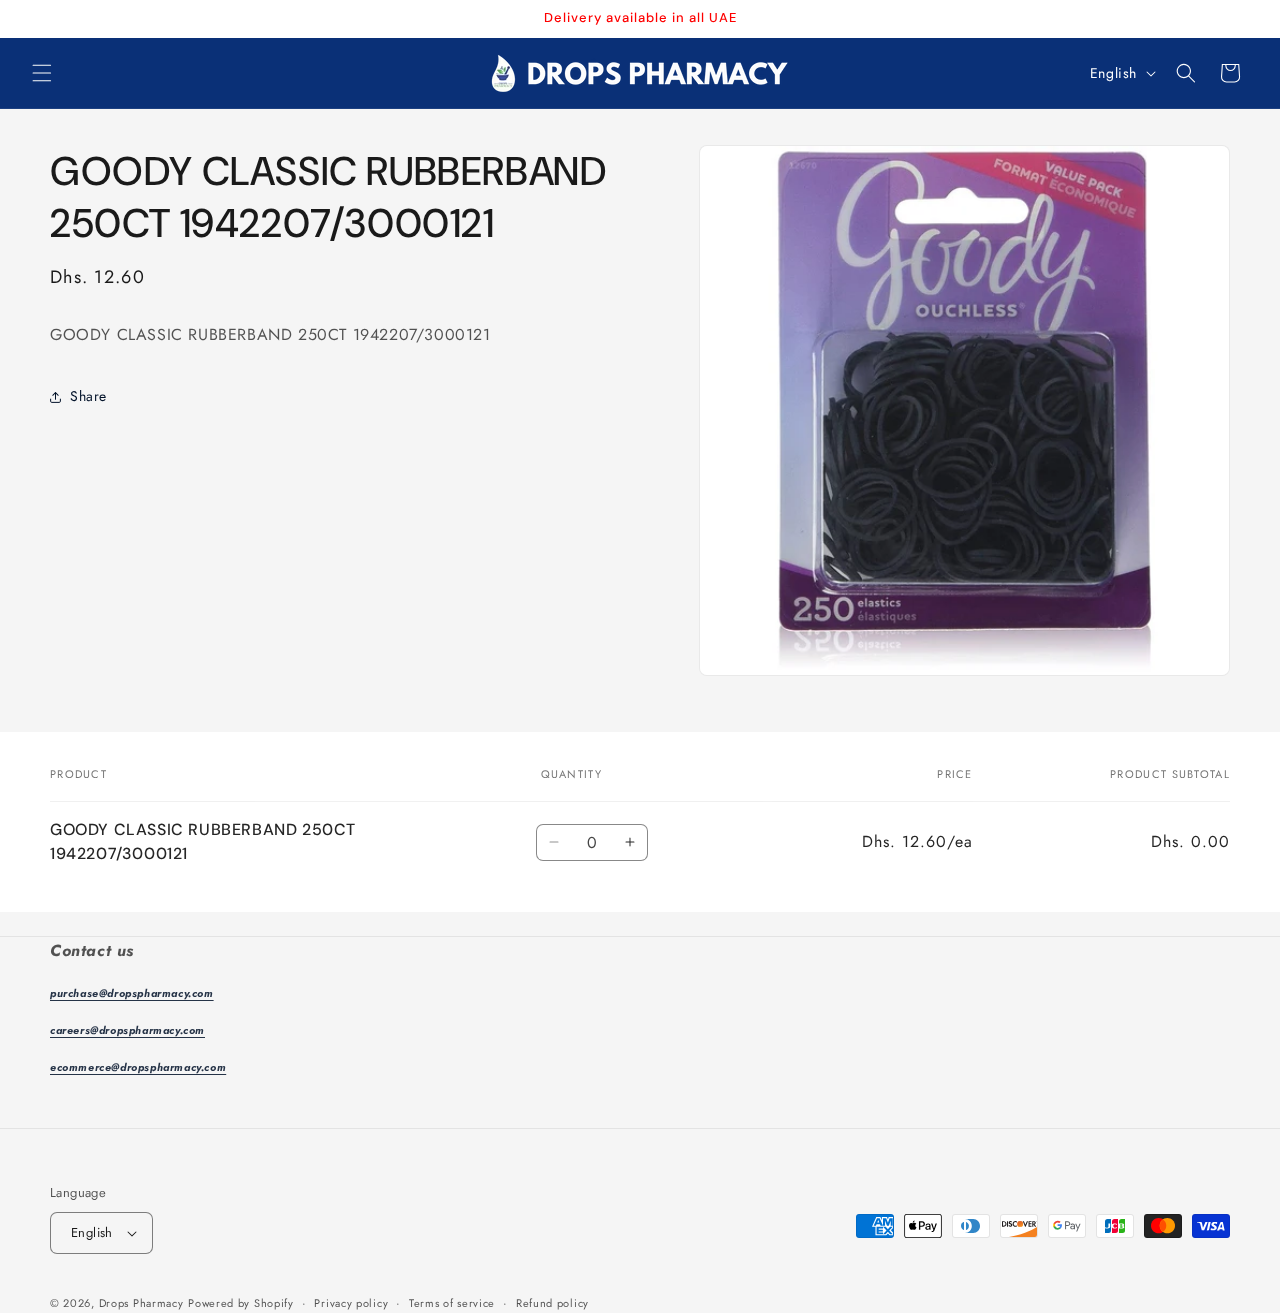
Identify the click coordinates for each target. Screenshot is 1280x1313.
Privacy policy (351, 1303)
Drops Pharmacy (141, 1303)
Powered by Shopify (241, 1303)
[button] (42, 73)
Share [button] (88, 396)
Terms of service (452, 1303)
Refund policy (552, 1303)
